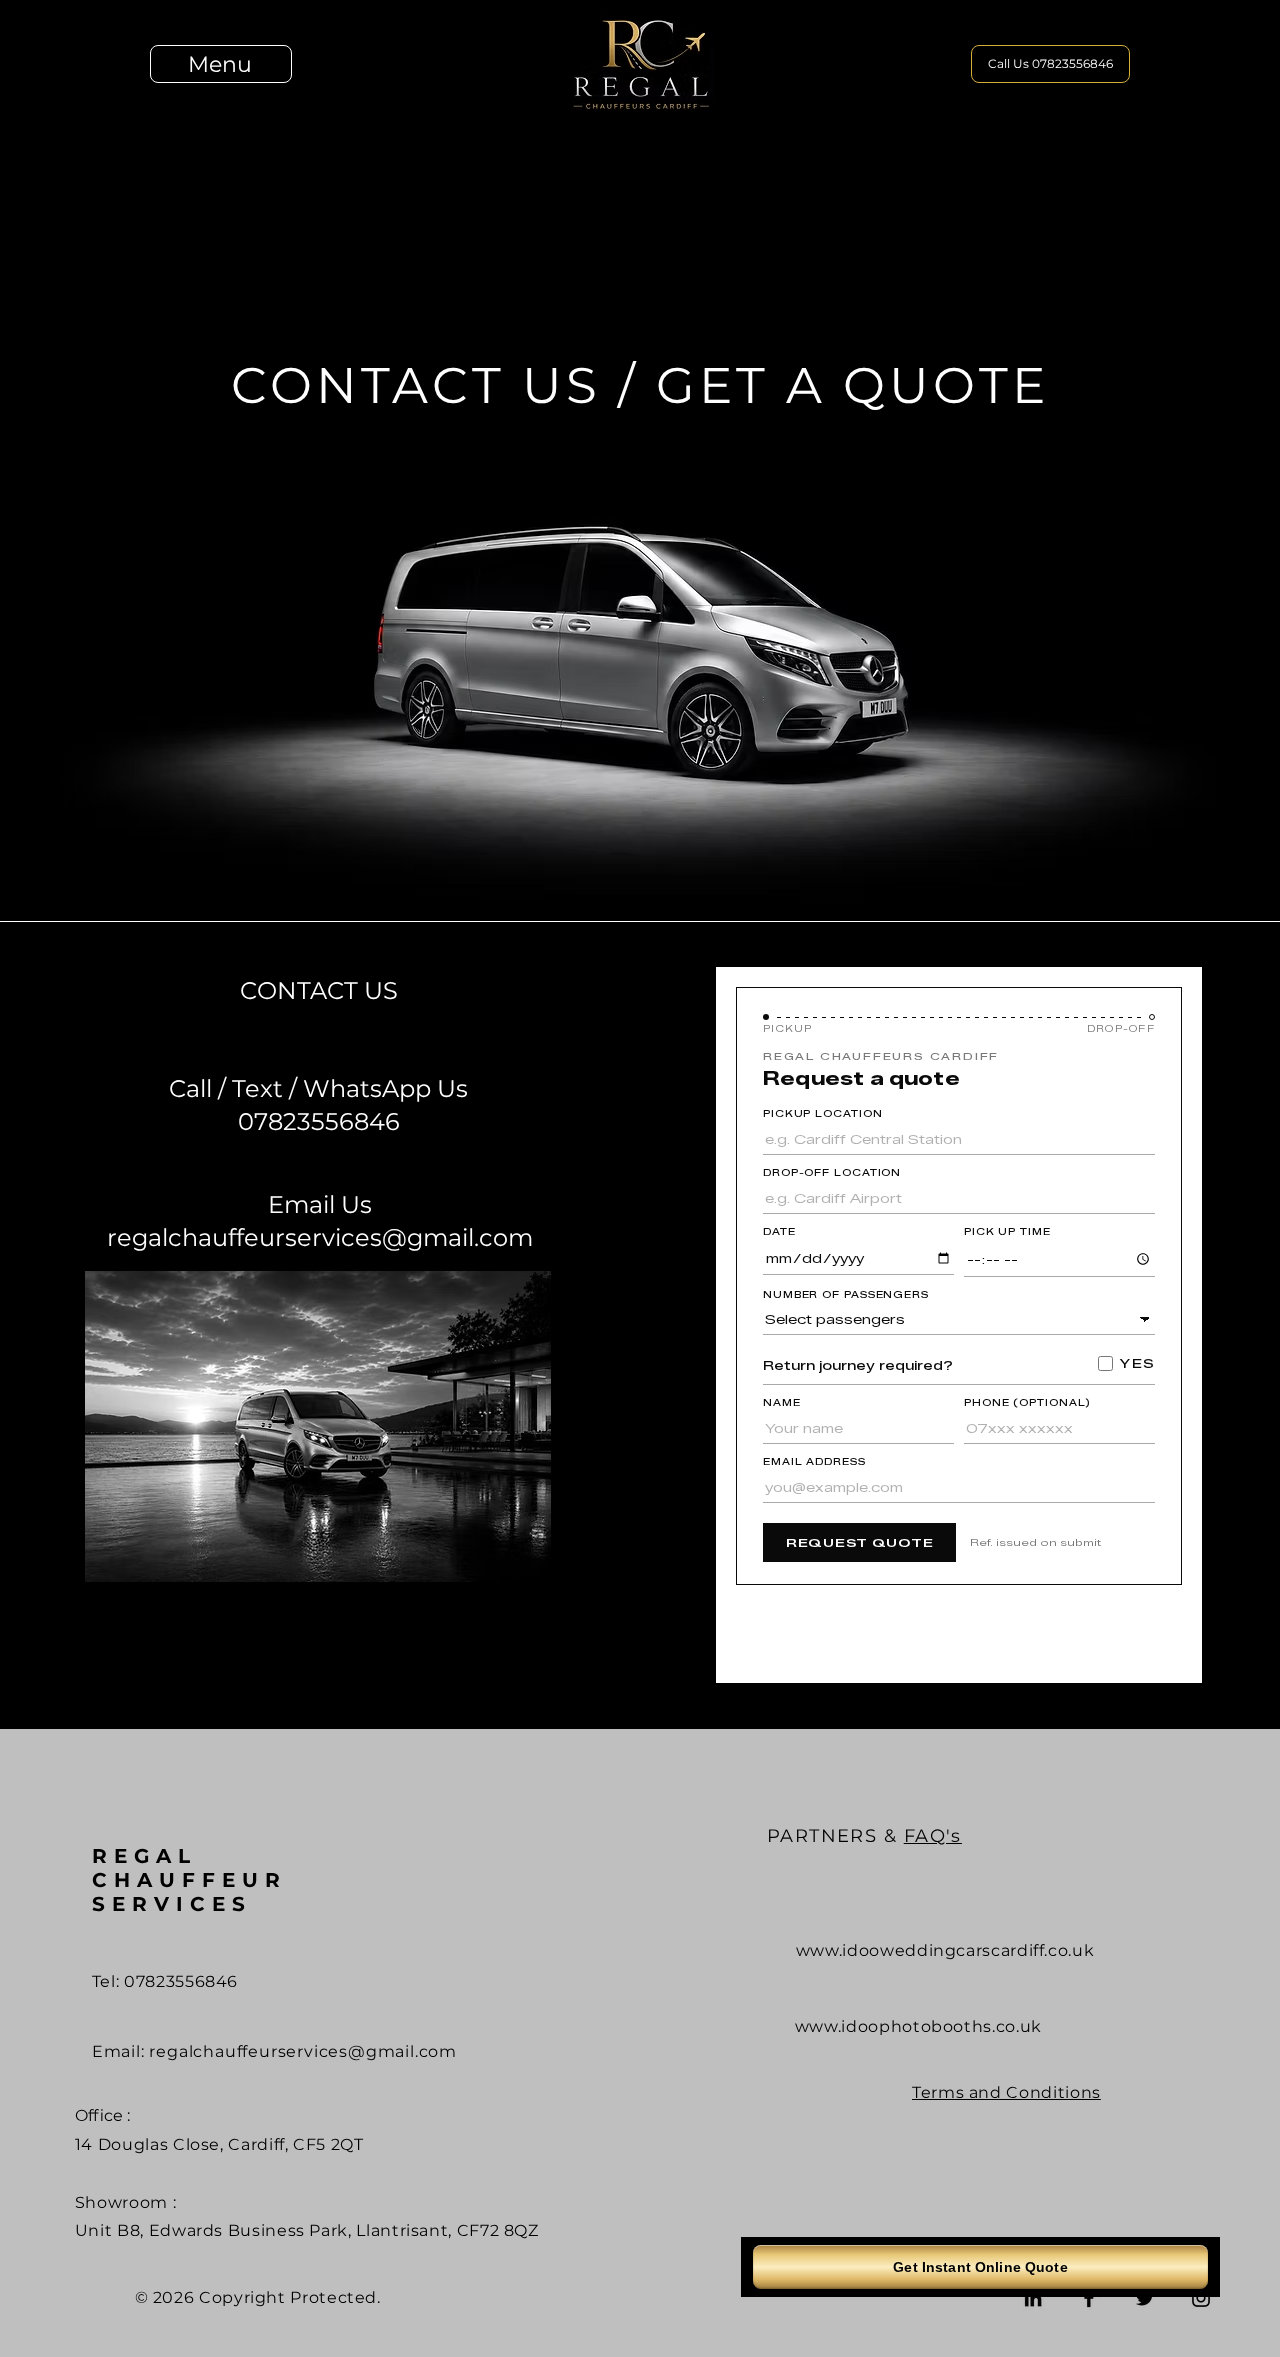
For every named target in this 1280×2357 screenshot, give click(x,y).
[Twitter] (1145, 2298)
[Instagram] (1201, 2298)
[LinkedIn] (1033, 2298)
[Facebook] (1089, 2298)
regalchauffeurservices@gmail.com (303, 2051)
